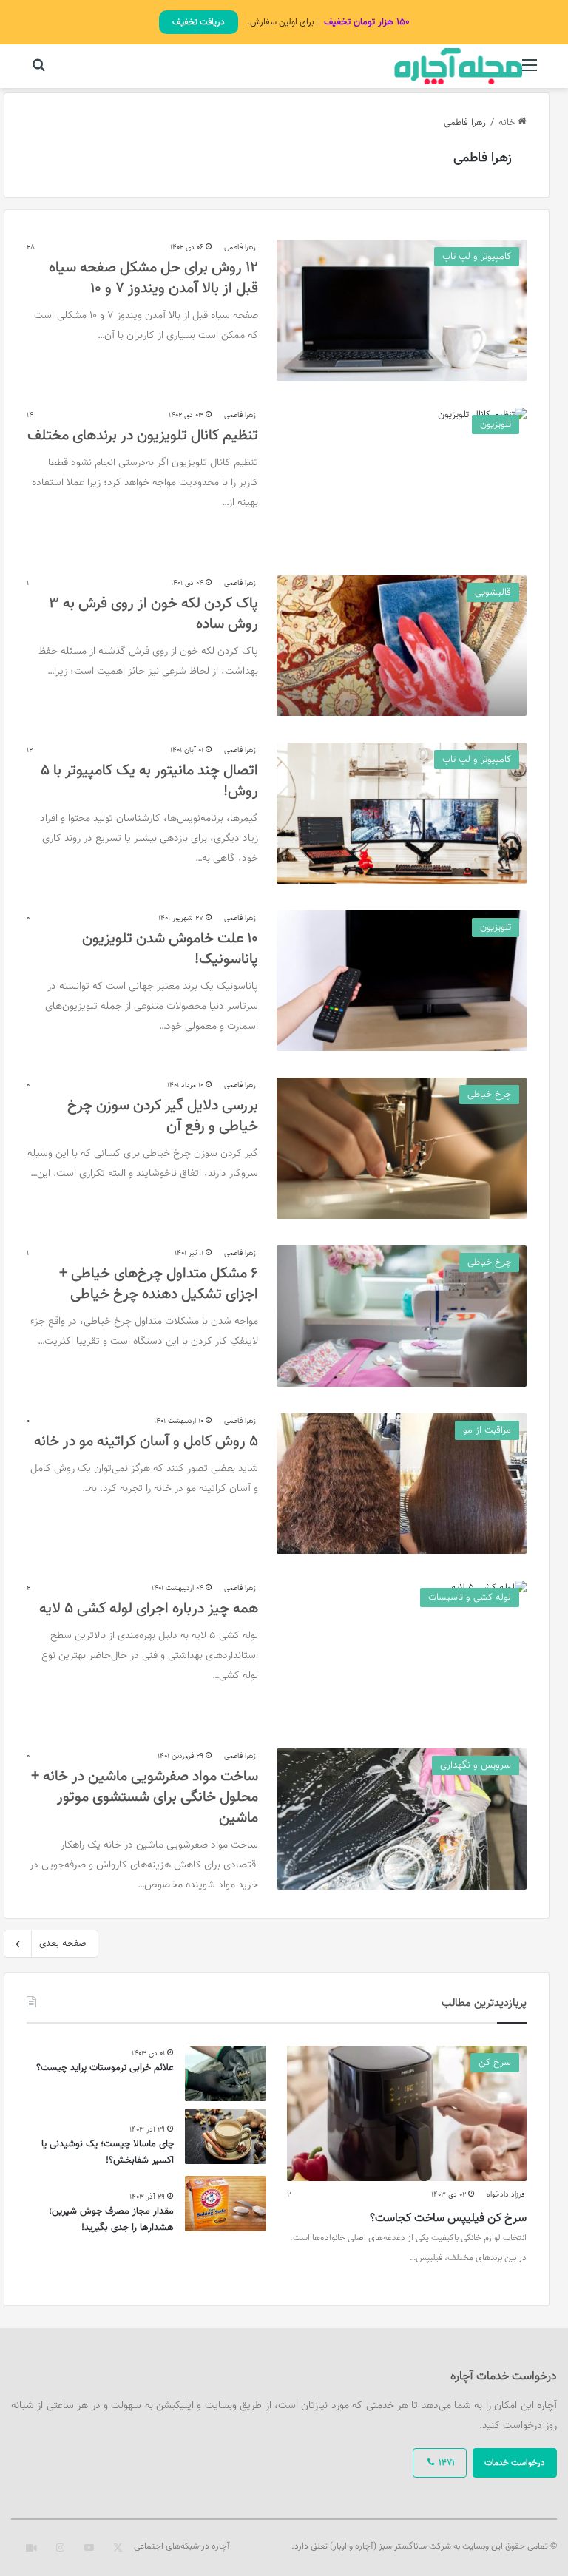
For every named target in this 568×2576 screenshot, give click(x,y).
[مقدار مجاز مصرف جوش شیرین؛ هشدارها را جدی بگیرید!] (226, 2204)
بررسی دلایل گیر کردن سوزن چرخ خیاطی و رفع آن (163, 1116)
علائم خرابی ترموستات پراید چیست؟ (105, 2068)
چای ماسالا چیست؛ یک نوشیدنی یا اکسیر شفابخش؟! (108, 2152)
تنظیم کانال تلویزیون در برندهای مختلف (143, 436)
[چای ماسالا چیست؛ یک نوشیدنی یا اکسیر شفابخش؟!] (226, 2136)
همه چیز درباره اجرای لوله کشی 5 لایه (149, 1609)
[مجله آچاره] (459, 66)
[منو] (530, 72)
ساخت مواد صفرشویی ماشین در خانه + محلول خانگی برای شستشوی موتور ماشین (145, 1797)
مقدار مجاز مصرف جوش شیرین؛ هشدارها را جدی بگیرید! (111, 2220)
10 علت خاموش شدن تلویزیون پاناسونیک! (170, 949)
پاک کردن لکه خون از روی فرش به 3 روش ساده (153, 614)
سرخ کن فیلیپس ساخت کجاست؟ (448, 2218)
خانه (508, 123)
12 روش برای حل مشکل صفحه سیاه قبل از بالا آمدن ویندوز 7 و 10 (153, 278)
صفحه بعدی (63, 1944)
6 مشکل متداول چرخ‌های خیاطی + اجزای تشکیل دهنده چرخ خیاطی (159, 1284)
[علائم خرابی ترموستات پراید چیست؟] (226, 2073)
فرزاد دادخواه (506, 2195)
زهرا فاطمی (483, 158)
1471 (446, 2463)
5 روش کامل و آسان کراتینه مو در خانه (146, 1441)
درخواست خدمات (515, 2463)
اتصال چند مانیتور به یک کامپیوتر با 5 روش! (149, 781)
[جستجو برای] (38, 72)
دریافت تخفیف (199, 22)
